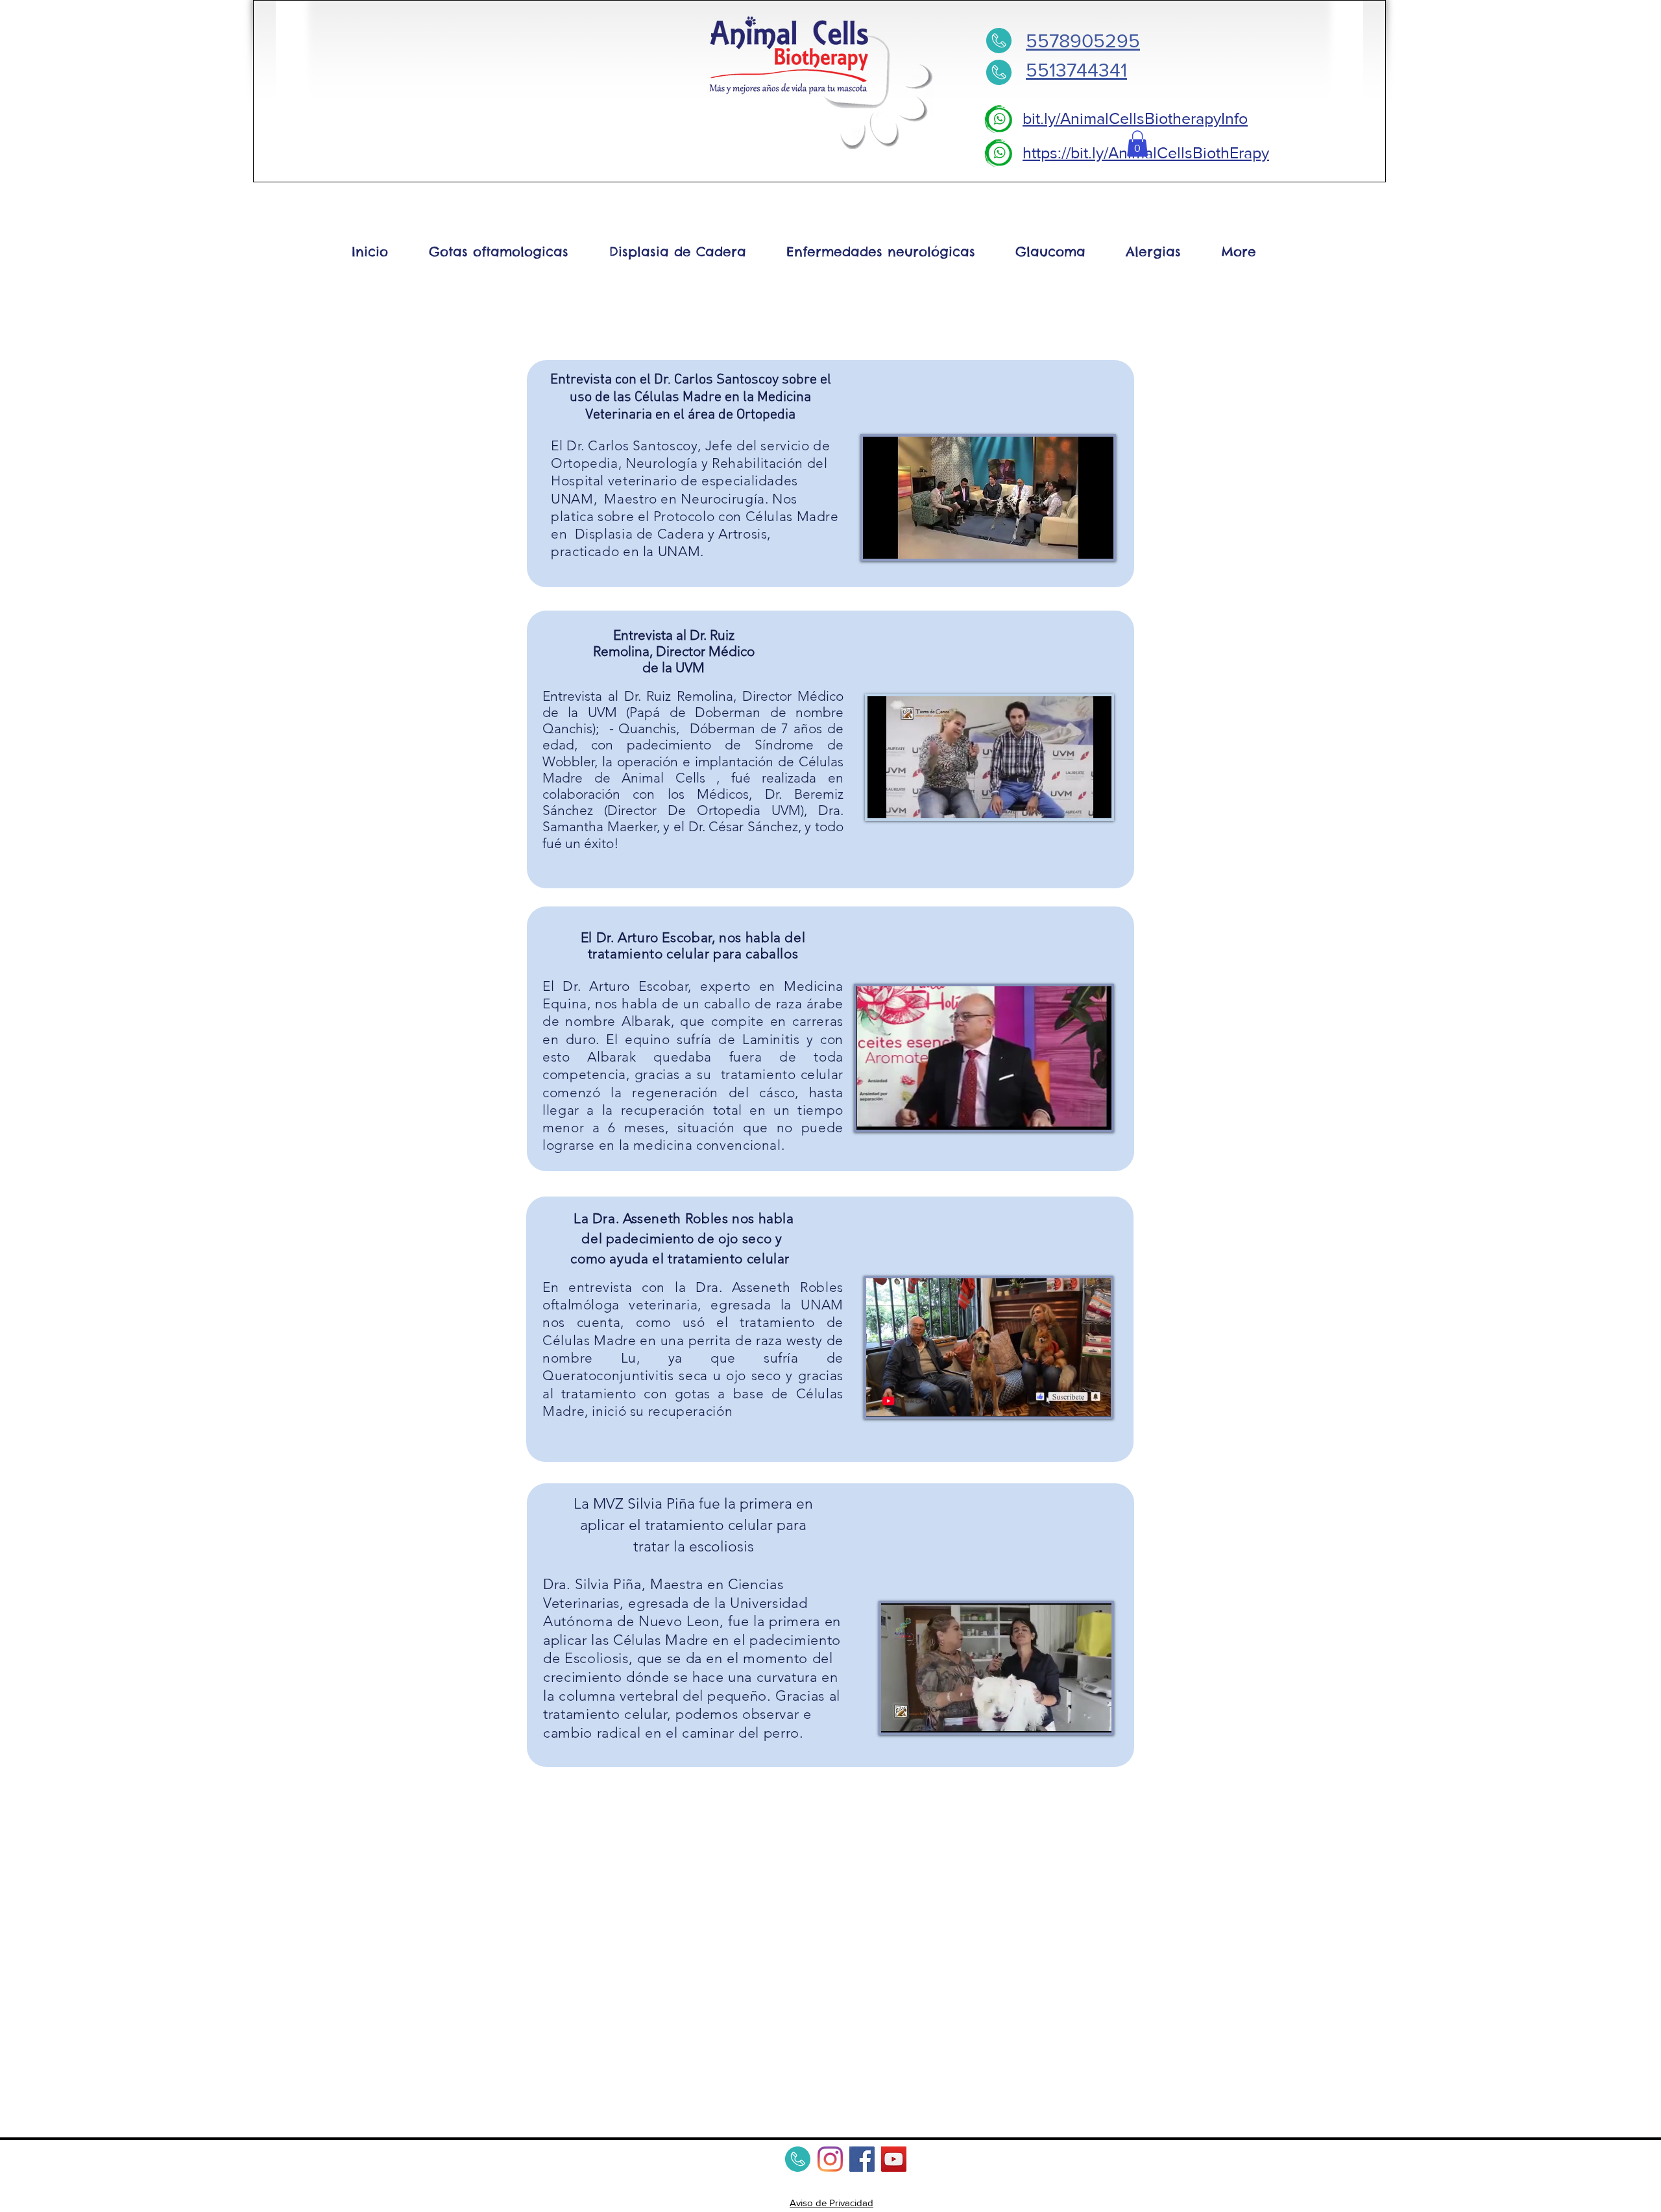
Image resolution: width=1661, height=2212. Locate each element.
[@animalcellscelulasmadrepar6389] (894, 2159)
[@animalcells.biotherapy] (830, 2159)
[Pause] (880, 541)
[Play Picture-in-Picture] (1074, 541)
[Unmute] (902, 541)
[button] (1137, 144)
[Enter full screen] (1096, 541)
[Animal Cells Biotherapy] (862, 2159)
